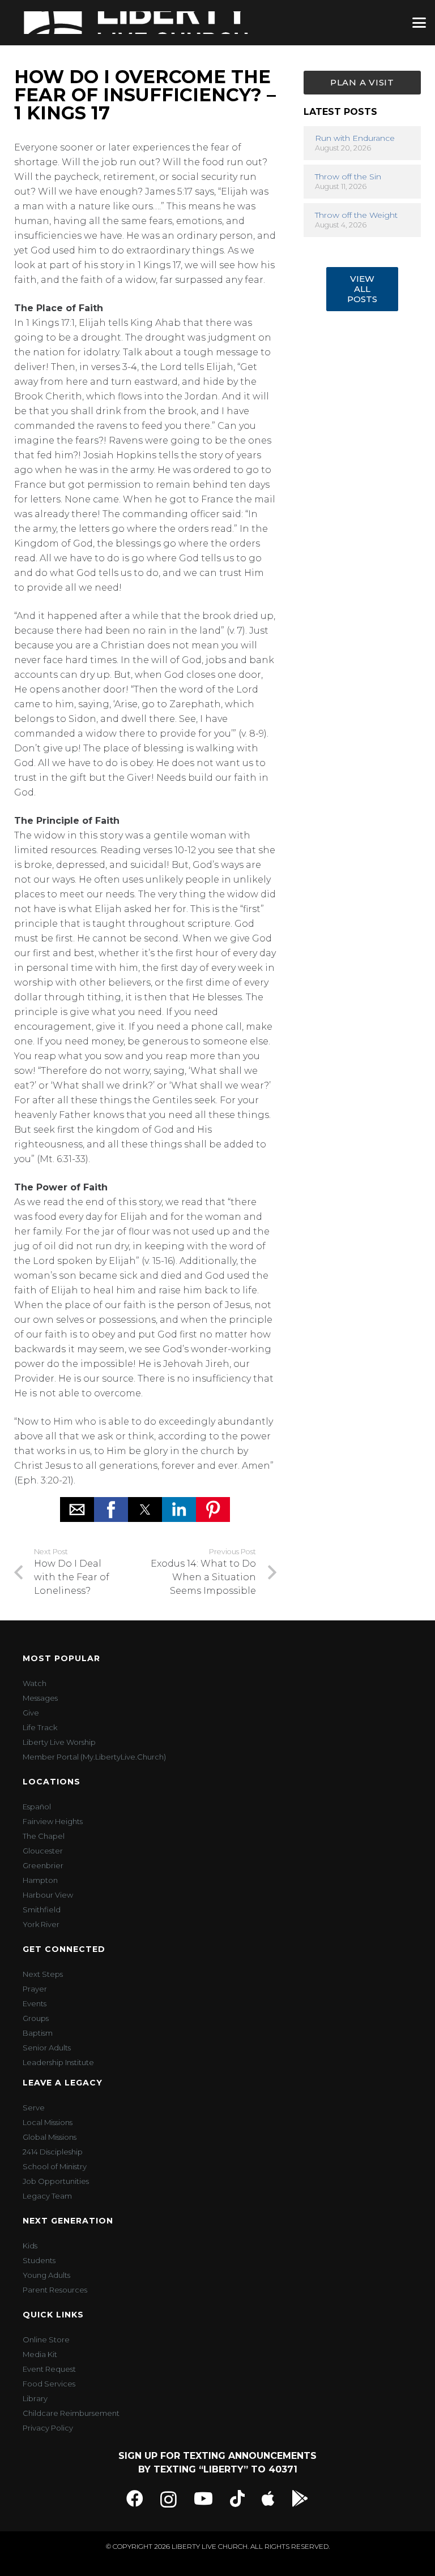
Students (39, 2260)
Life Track (40, 1727)
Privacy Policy (48, 2428)
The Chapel (44, 1836)
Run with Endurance (355, 138)
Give (31, 1713)
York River (41, 1924)
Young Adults (46, 2275)
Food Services (49, 2384)
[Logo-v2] (137, 23)
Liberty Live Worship (59, 1742)
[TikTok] (237, 2498)
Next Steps (43, 1974)
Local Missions (48, 2122)
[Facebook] (135, 2498)
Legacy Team (47, 2196)
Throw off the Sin (348, 177)
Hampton (40, 1880)
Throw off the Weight (356, 215)
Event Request (49, 2369)
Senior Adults (47, 2048)
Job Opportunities (56, 2181)
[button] (419, 23)
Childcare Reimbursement (71, 2413)
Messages (40, 1698)
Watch (35, 1683)
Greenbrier (43, 1865)
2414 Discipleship (53, 2152)
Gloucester (43, 1851)
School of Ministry (55, 2166)
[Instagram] (169, 2499)
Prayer (35, 1989)
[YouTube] (203, 2498)
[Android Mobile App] (300, 2498)
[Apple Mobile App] (268, 2498)
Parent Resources (55, 2290)
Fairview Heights (53, 1821)
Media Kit (40, 2354)
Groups (36, 2018)
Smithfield (42, 1910)
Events (35, 2003)
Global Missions (50, 2137)
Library (35, 2398)
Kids (30, 2246)
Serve (34, 2108)
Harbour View (48, 1895)
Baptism (38, 2033)
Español (37, 1807)
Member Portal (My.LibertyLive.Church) (94, 1757)
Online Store (46, 2340)
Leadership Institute (58, 2062)
